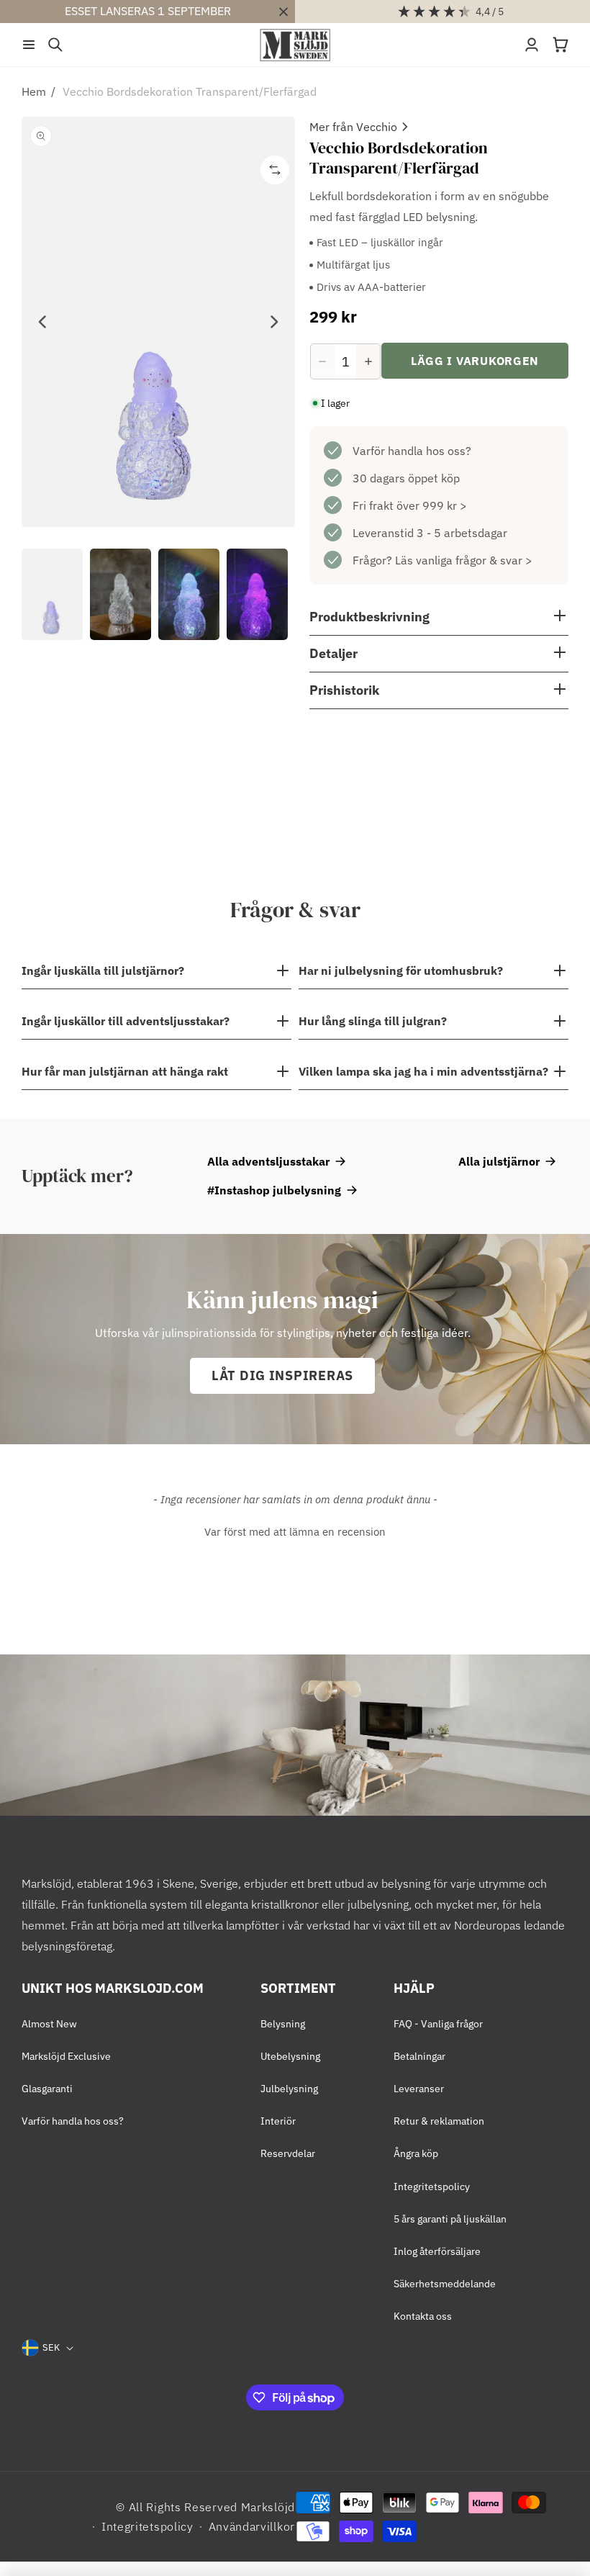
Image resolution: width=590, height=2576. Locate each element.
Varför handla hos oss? (412, 451)
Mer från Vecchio (353, 127)
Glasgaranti (47, 2089)
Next (273, 322)
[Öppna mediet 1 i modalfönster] (158, 322)
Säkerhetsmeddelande (445, 2284)
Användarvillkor (252, 2526)
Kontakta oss (423, 2316)
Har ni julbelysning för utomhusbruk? (401, 970)
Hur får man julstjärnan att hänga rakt (125, 1071)
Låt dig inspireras (282, 1375)
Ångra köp (416, 2153)
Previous (43, 322)
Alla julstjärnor (499, 1161)
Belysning (283, 2024)
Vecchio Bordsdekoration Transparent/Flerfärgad (190, 91)
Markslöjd (268, 2507)
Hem (34, 91)
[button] (29, 45)
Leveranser (419, 2089)
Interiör (278, 2121)
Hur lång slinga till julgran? (373, 1021)
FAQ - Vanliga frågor (438, 2024)
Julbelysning (289, 2089)
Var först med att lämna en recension (295, 1532)
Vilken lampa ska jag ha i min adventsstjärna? (423, 1071)
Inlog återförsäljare (437, 2251)
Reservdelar (288, 2153)
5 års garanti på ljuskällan (450, 2219)
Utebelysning (290, 2056)
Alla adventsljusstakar (268, 1161)
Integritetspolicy (432, 2187)
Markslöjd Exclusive (66, 2056)
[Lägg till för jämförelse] (275, 170)
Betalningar (419, 2056)
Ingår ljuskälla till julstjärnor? (103, 970)
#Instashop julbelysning (274, 1190)
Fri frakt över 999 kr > (410, 505)
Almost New (49, 2024)
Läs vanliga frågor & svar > (464, 560)
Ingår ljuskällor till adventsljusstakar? (126, 1021)
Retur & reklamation (439, 2121)
